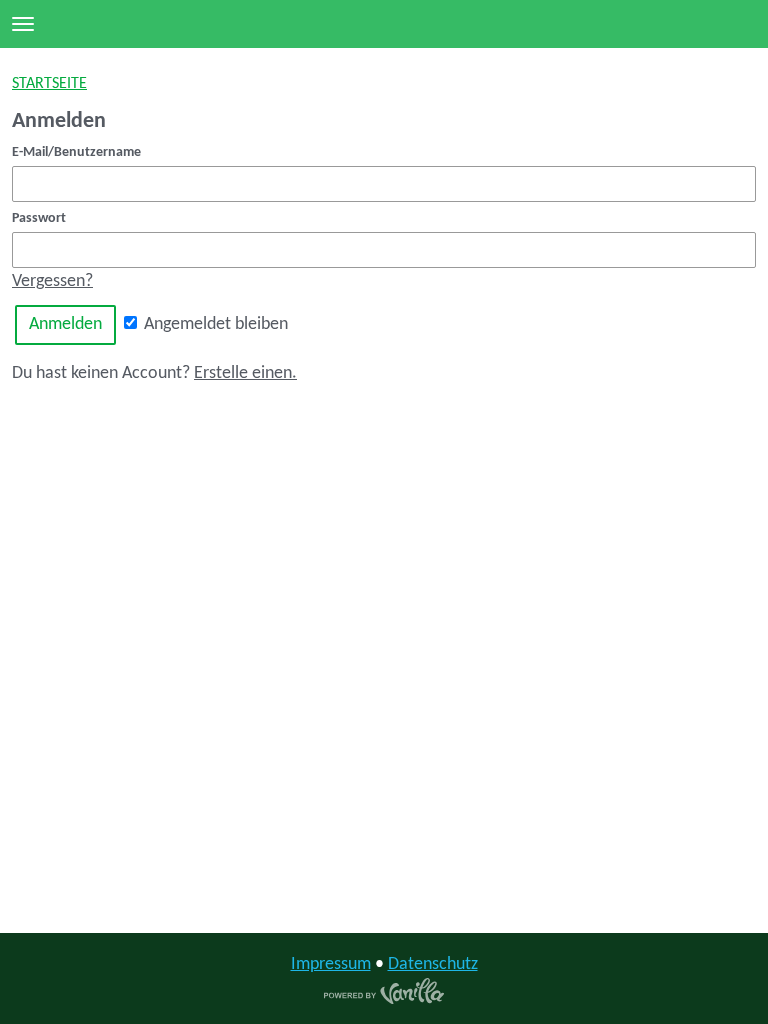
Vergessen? (52, 281)
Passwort (39, 218)
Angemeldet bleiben (214, 324)
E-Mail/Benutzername (76, 152)
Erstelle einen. (245, 373)
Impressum (331, 964)
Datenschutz (433, 964)
